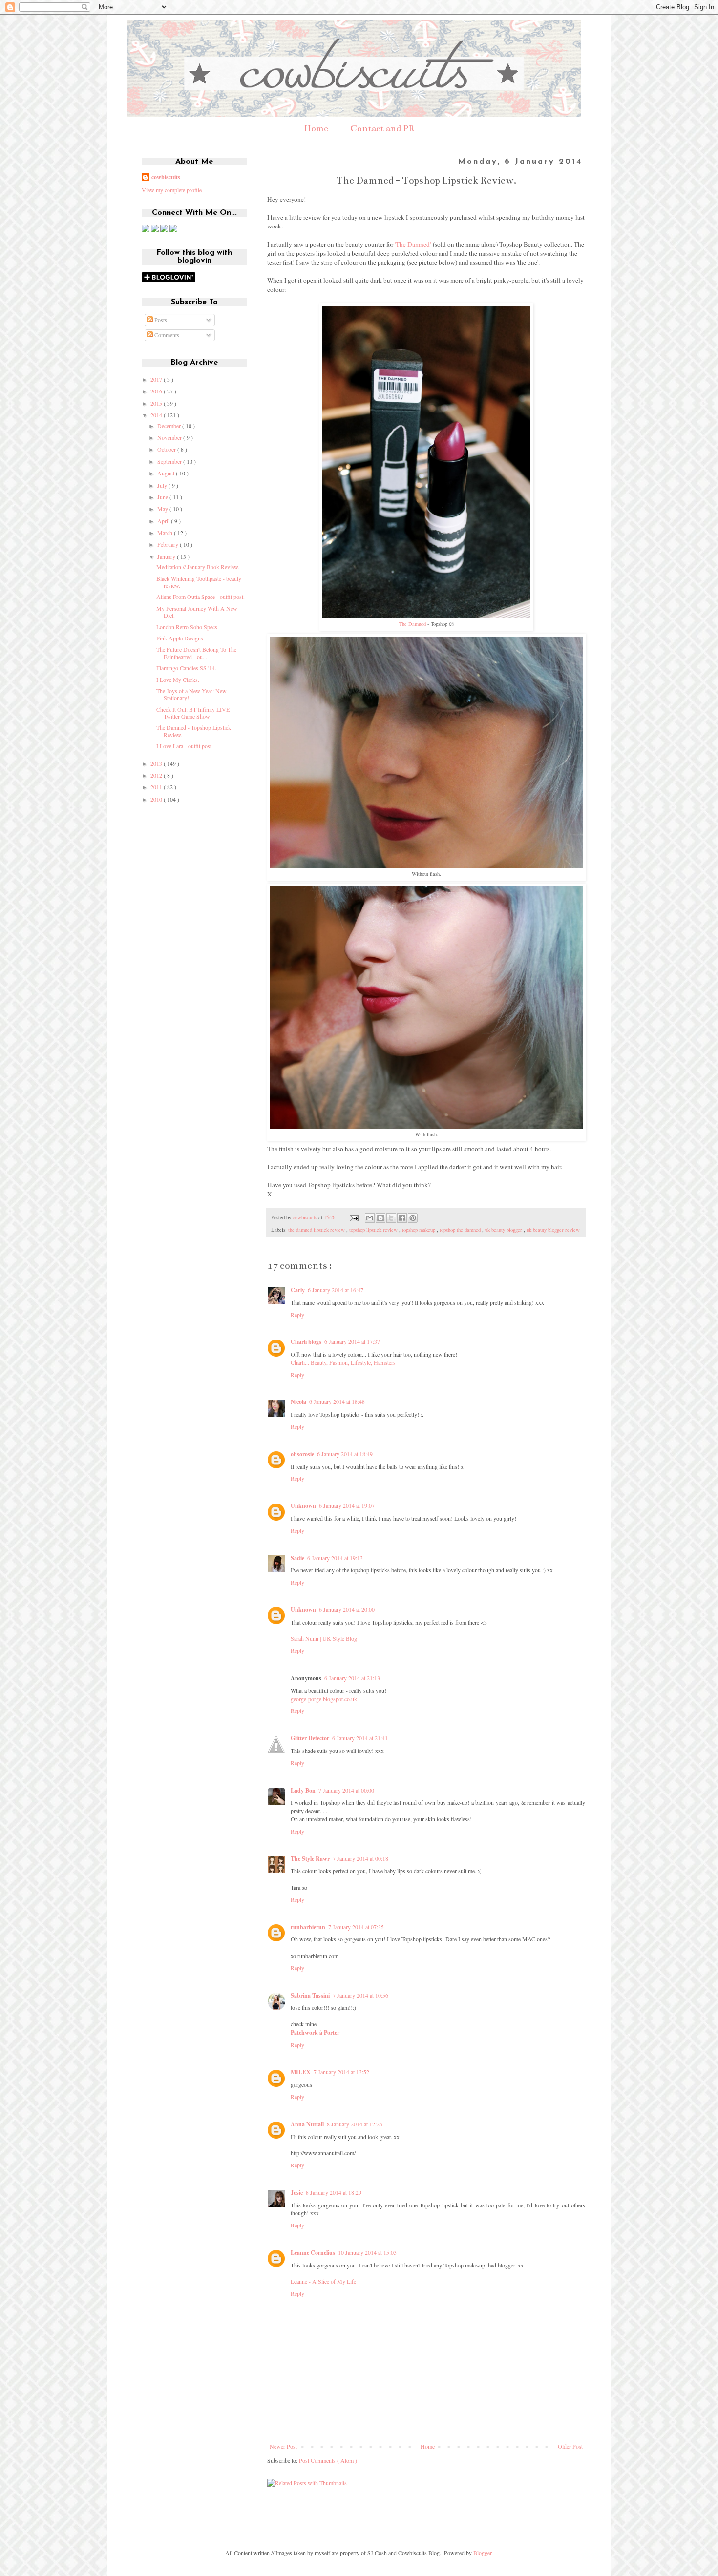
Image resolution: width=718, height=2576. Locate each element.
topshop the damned (461, 1230)
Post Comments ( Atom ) (328, 2460)
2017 (157, 379)
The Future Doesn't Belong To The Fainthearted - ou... (196, 653)
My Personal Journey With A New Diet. (197, 612)
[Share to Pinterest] (413, 1218)
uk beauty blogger (504, 1230)
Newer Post (283, 2446)
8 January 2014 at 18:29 (334, 2192)
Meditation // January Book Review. (198, 567)
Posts (160, 320)
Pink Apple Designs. (180, 638)
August (167, 473)
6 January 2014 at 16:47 (336, 1290)
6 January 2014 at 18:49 (345, 1454)
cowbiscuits (166, 177)
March (166, 533)
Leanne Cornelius (313, 2253)
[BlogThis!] (380, 1218)
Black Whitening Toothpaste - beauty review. (199, 582)
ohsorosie (302, 1454)
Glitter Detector (310, 1738)
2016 (157, 391)
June (163, 497)
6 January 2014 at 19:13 (335, 1558)
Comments (166, 335)
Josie (297, 2193)
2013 (157, 763)
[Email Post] (354, 1217)
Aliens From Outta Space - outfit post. (201, 597)
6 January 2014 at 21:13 (352, 1678)
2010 (157, 799)
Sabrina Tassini (310, 1995)
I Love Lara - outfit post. (185, 746)
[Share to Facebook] (402, 1218)
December (170, 426)
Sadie (297, 1558)
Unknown (303, 1506)
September (170, 461)
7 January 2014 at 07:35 (356, 1927)
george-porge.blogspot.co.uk (324, 1699)
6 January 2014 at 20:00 (347, 1609)
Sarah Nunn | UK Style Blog (324, 1638)
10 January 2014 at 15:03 (367, 2252)
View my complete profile (172, 190)
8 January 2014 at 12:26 (355, 2124)
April (164, 521)
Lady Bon (303, 1790)
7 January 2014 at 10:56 (360, 1995)
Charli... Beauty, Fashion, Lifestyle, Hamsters (343, 1362)
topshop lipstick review (374, 1230)
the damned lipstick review (317, 1230)
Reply (297, 1315)
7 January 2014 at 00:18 (360, 1858)
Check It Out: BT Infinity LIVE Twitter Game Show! (193, 713)
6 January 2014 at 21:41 (360, 1738)
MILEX (301, 2072)
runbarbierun (308, 1927)
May (163, 509)
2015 (157, 403)
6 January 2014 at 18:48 (337, 1401)
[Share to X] (391, 1218)
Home (316, 128)
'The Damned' (413, 244)
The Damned (412, 624)
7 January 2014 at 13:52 (341, 2072)
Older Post (570, 2446)
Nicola (298, 1402)
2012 (157, 775)
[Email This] (370, 1218)
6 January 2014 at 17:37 (352, 1341)
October (167, 449)
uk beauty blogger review (553, 1230)
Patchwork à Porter (315, 2032)
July (163, 485)
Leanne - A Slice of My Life (323, 2281)
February (169, 544)
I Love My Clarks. (178, 680)
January (167, 556)
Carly (298, 1290)
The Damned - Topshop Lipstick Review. (194, 731)
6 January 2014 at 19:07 (347, 1505)
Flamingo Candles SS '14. (186, 668)
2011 (157, 787)
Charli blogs (306, 1342)
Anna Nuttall (307, 2124)
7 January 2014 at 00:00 (346, 1790)
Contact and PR (382, 128)
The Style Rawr (310, 1859)
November (170, 437)
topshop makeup (419, 1230)
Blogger (482, 2553)
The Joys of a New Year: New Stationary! (191, 694)
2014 (157, 415)
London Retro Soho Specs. (188, 627)
